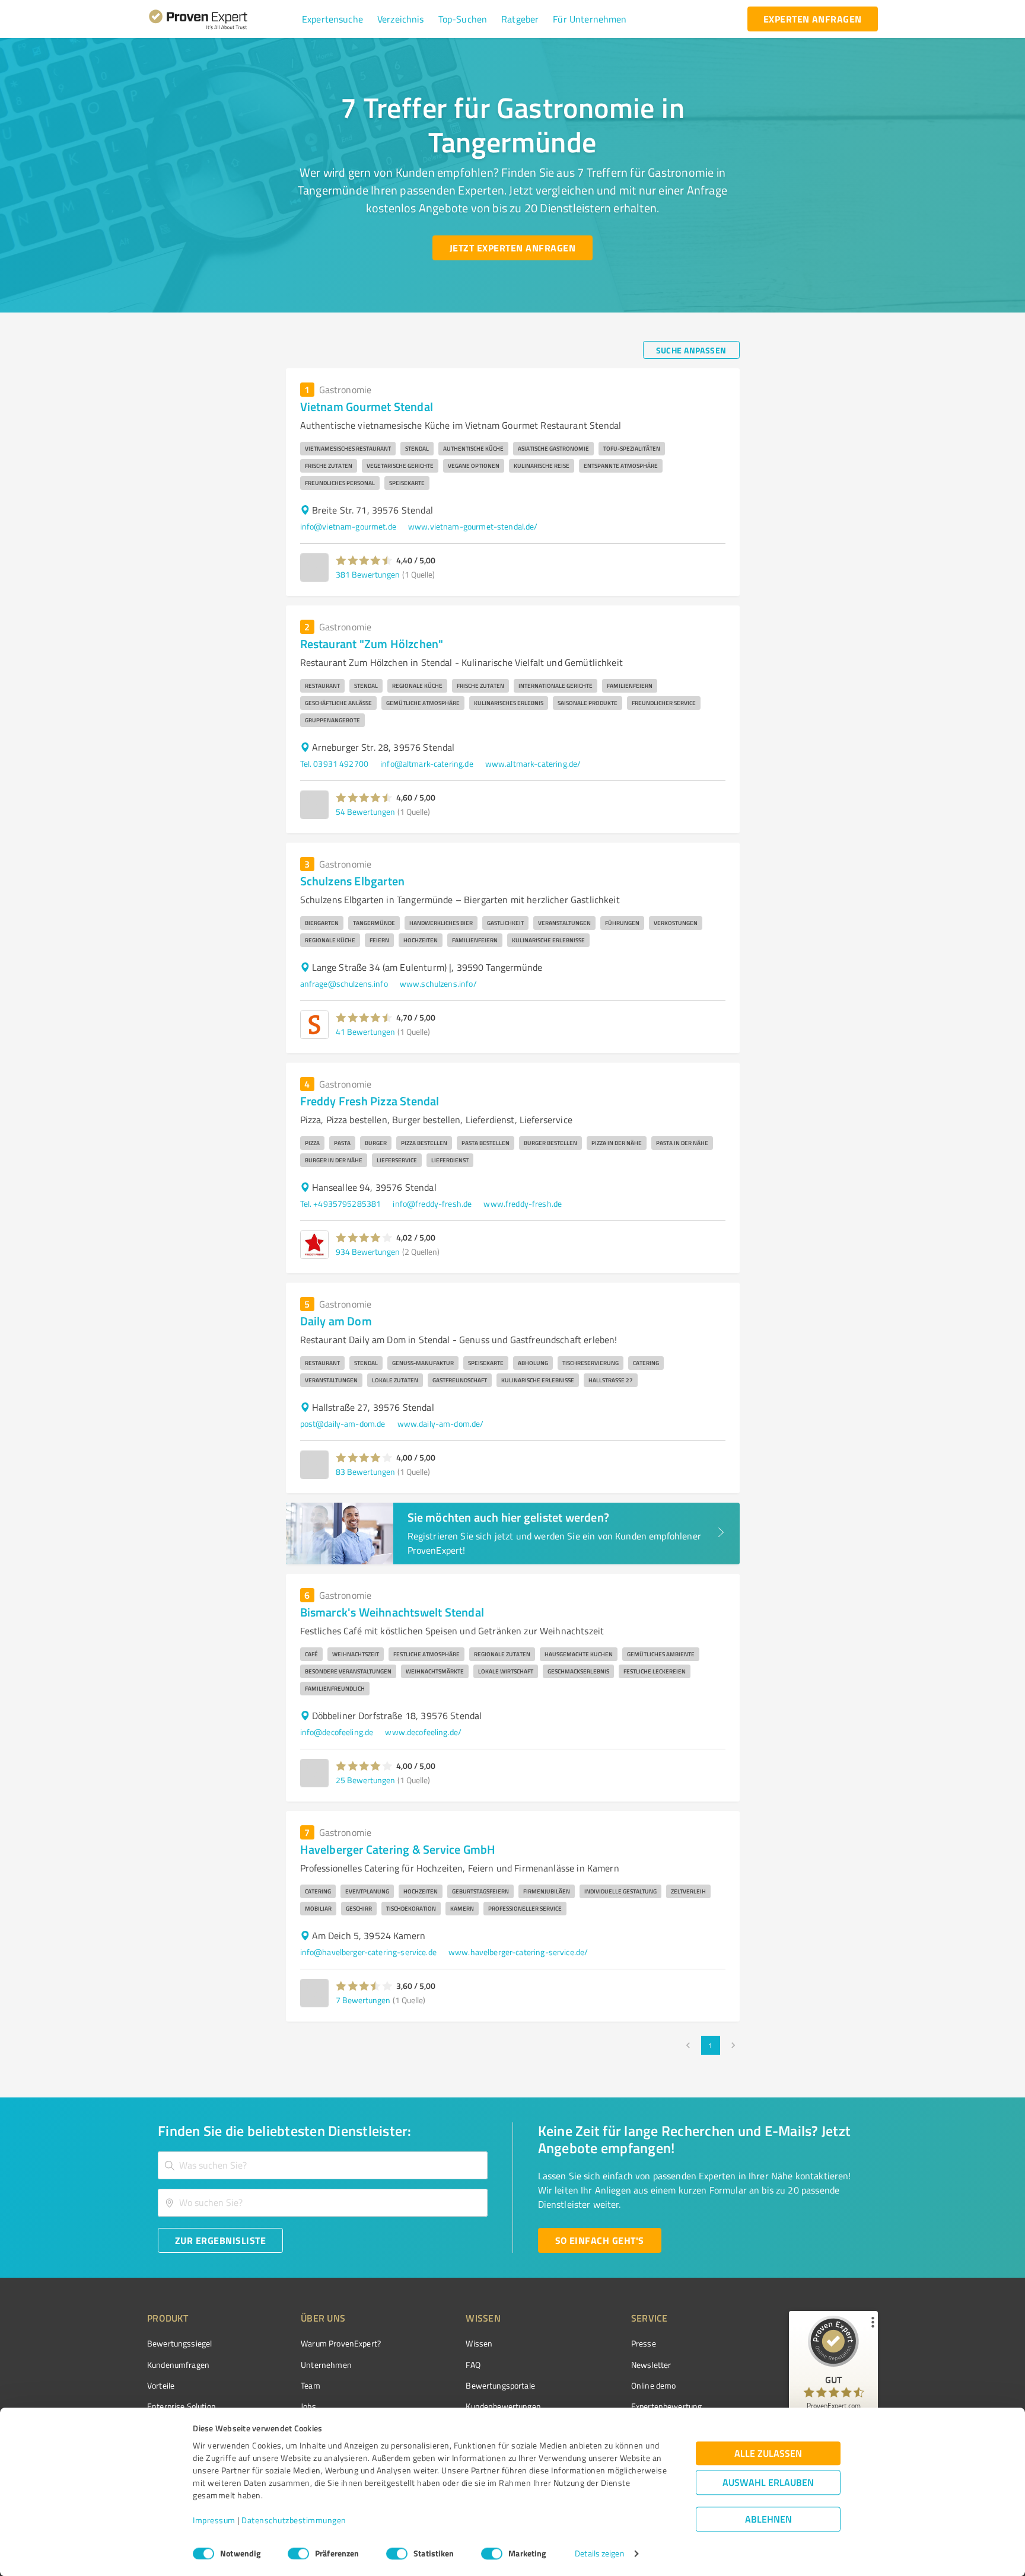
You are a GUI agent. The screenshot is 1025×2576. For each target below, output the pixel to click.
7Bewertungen (363, 2000)
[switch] (298, 2553)
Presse (644, 2343)
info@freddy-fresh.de (432, 1203)
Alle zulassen (768, 2454)
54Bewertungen (365, 812)
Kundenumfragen (178, 2365)
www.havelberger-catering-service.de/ (518, 1952)
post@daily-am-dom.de (343, 1424)
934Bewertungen (368, 1252)
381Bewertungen (368, 574)
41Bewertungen (365, 1032)
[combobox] (323, 2165)
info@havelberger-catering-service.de (368, 1952)
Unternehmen (326, 2365)
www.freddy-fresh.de (523, 1203)
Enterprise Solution (182, 2406)
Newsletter (651, 2365)
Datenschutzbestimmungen (294, 2521)
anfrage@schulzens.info (344, 983)
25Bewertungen (365, 1780)
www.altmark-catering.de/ (533, 763)
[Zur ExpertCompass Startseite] (222, 19)
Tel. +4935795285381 (341, 1203)
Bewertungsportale (500, 2385)
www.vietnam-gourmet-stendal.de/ (473, 526)
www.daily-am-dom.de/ (441, 1424)
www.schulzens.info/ (438, 983)
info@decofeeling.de (337, 1732)
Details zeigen (599, 2554)
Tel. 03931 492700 (335, 763)
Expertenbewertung (667, 2406)
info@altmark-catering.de (427, 763)
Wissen (479, 2343)
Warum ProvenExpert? (341, 2343)
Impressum (214, 2521)
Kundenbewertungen (503, 2406)
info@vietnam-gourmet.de (348, 526)
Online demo (654, 2385)
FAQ (473, 2365)
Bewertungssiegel (179, 2343)
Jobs (308, 2406)
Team (311, 2385)
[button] (332, 19)
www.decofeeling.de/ (423, 1732)
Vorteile (161, 2385)
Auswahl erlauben (768, 2483)
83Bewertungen (365, 1472)
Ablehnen (768, 2519)
